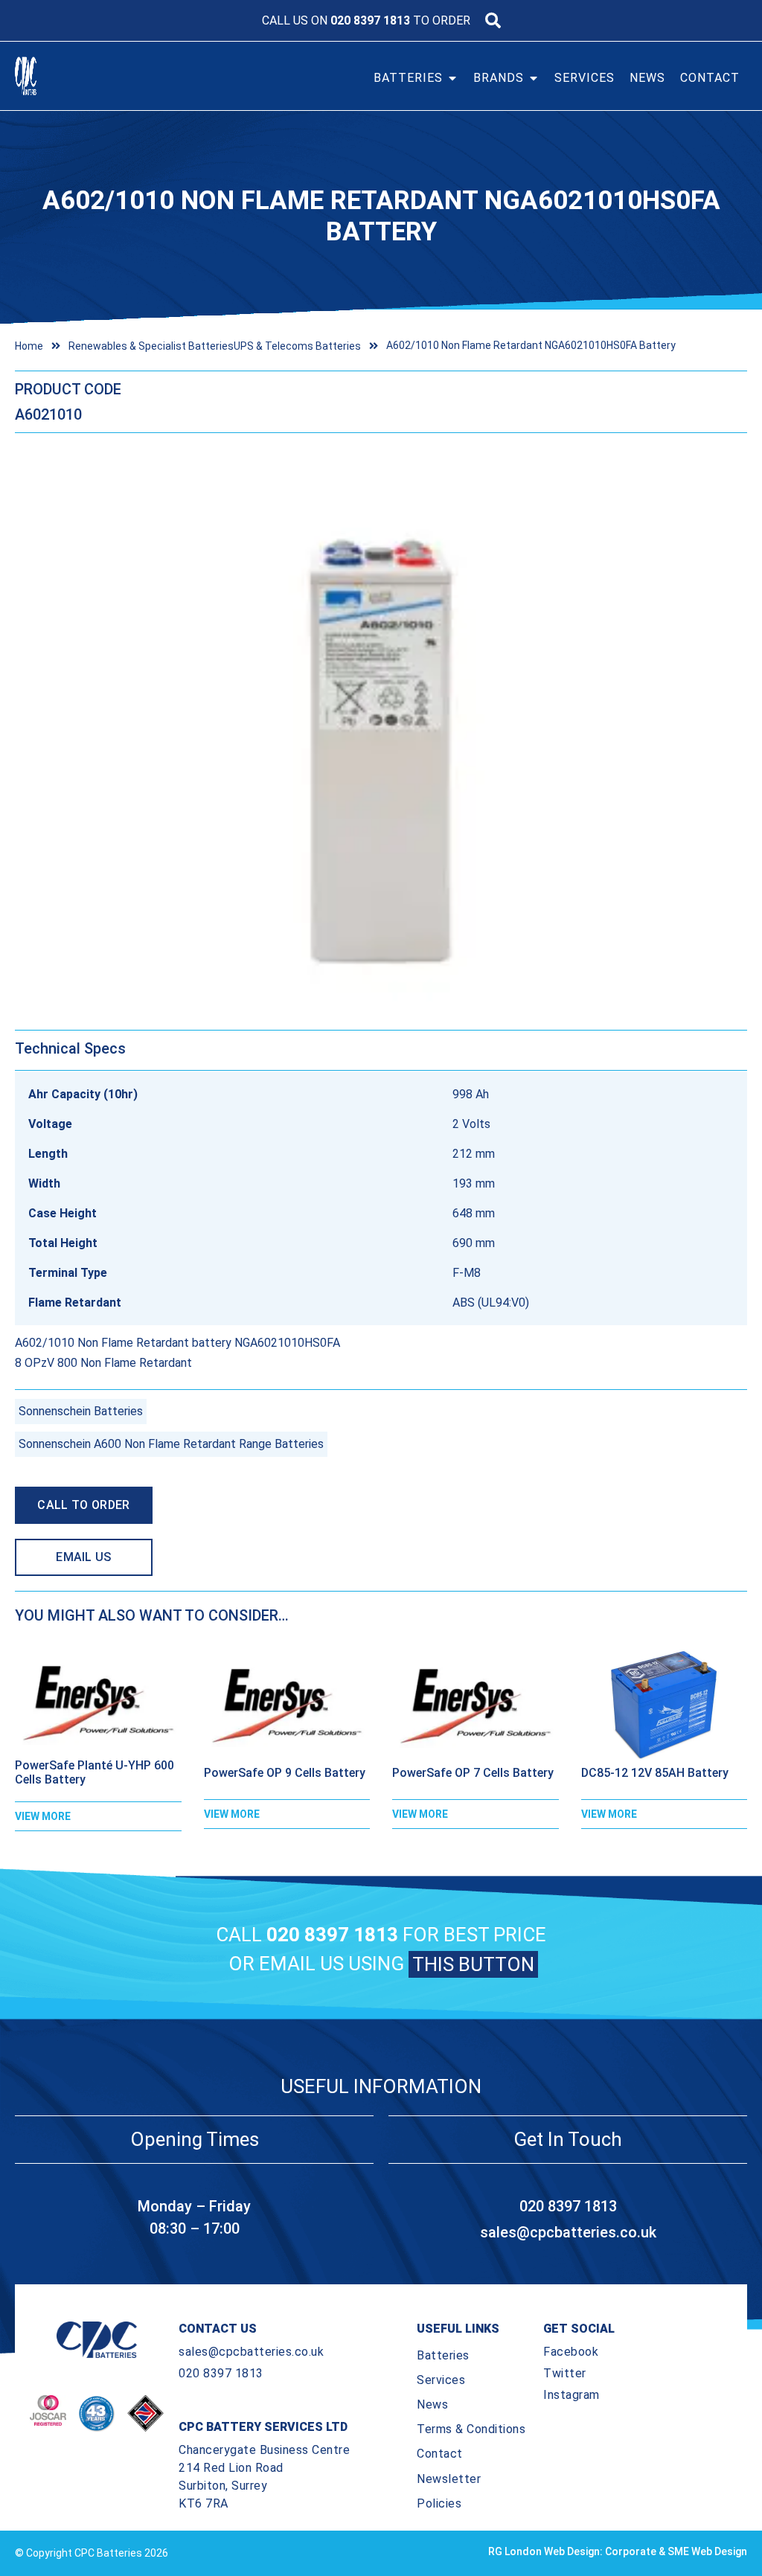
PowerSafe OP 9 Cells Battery (285, 1773)
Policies (439, 2503)
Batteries (443, 2355)
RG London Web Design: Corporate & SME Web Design (618, 2551)
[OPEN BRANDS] (534, 78)
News (432, 2404)
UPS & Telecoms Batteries (297, 346)
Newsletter (449, 2479)
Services (441, 2380)
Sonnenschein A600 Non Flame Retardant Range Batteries (171, 1444)
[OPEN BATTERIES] (452, 78)
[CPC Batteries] (51, 76)
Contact (440, 2454)
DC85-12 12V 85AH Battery (655, 1773)
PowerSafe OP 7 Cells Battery (473, 1773)
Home (29, 346)
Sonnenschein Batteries (81, 1411)
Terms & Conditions (471, 2429)
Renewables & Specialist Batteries (151, 346)
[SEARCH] (493, 20)
